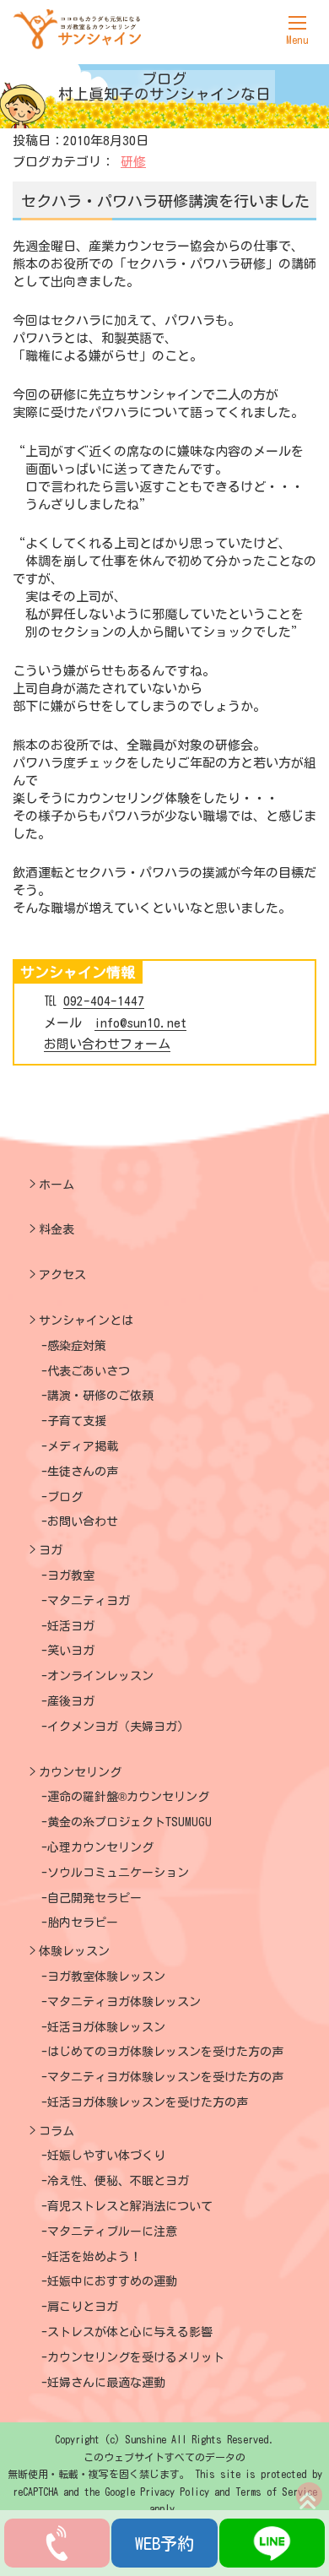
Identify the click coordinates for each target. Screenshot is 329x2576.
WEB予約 (164, 2543)
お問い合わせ (83, 1521)
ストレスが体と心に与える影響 (130, 2332)
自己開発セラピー (94, 1898)
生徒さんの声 (83, 1472)
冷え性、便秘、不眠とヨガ (118, 2181)
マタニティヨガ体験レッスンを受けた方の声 (165, 2077)
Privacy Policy (175, 2492)
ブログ (65, 1497)
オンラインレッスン (100, 1676)
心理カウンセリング (100, 1847)
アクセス (62, 1275)
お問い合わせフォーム (107, 1044)
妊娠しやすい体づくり (106, 2156)
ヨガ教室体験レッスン (106, 1977)
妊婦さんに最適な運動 (106, 2383)
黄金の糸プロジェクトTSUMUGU (129, 1822)
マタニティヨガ (89, 1601)
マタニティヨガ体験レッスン (124, 2002)
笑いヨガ (71, 1651)
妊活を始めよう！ (94, 2257)
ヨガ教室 (71, 1575)
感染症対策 (77, 1346)
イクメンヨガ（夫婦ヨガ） (118, 1727)
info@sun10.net (140, 1023)
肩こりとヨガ (83, 2307)
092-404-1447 (104, 1001)
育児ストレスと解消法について (130, 2206)
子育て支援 (77, 1421)
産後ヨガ (71, 1701)
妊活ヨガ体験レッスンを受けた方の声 (148, 2102)
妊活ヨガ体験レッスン (106, 2027)
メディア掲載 (83, 1446)
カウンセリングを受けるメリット (136, 2357)
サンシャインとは (86, 1321)
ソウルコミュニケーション (118, 1873)
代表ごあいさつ (89, 1371)
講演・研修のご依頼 (100, 1396)
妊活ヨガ (71, 1626)
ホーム (57, 1185)
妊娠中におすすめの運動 (112, 2281)
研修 (133, 162)
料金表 (57, 1229)
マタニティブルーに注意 (112, 2232)
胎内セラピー (83, 1923)
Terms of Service (276, 2492)
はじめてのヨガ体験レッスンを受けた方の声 (165, 2052)
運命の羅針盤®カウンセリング (128, 1797)
